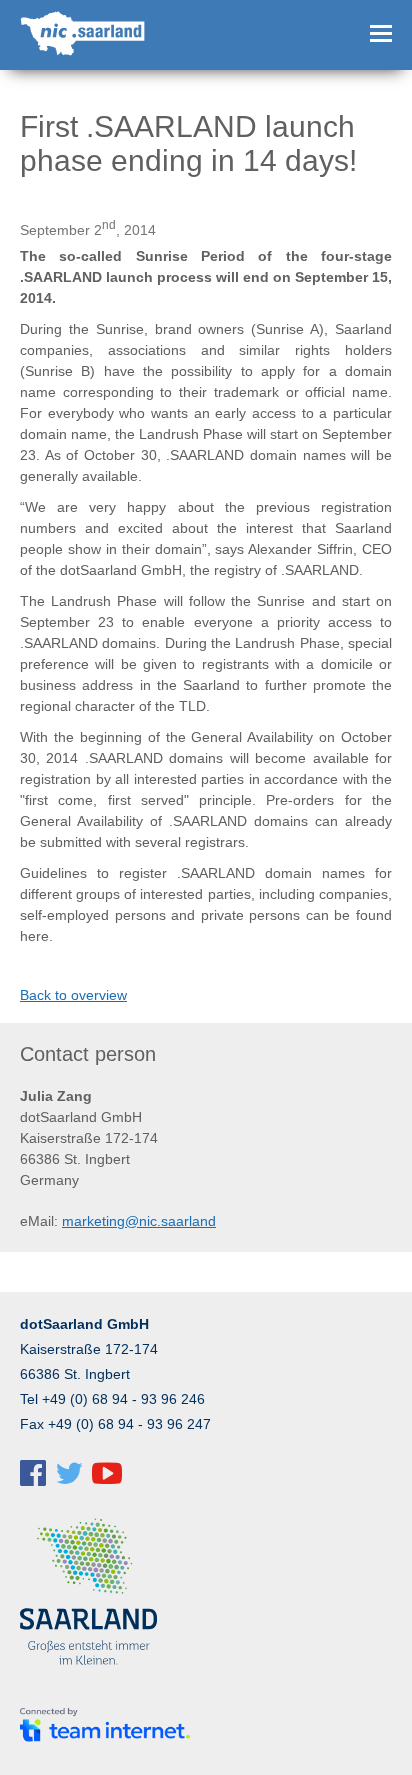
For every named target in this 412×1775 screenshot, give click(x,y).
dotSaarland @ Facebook (33, 1473)
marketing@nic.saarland (139, 1221)
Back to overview (73, 995)
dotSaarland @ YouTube (107, 1473)
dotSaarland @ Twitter (69, 1473)
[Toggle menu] (381, 33)
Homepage (84, 34)
